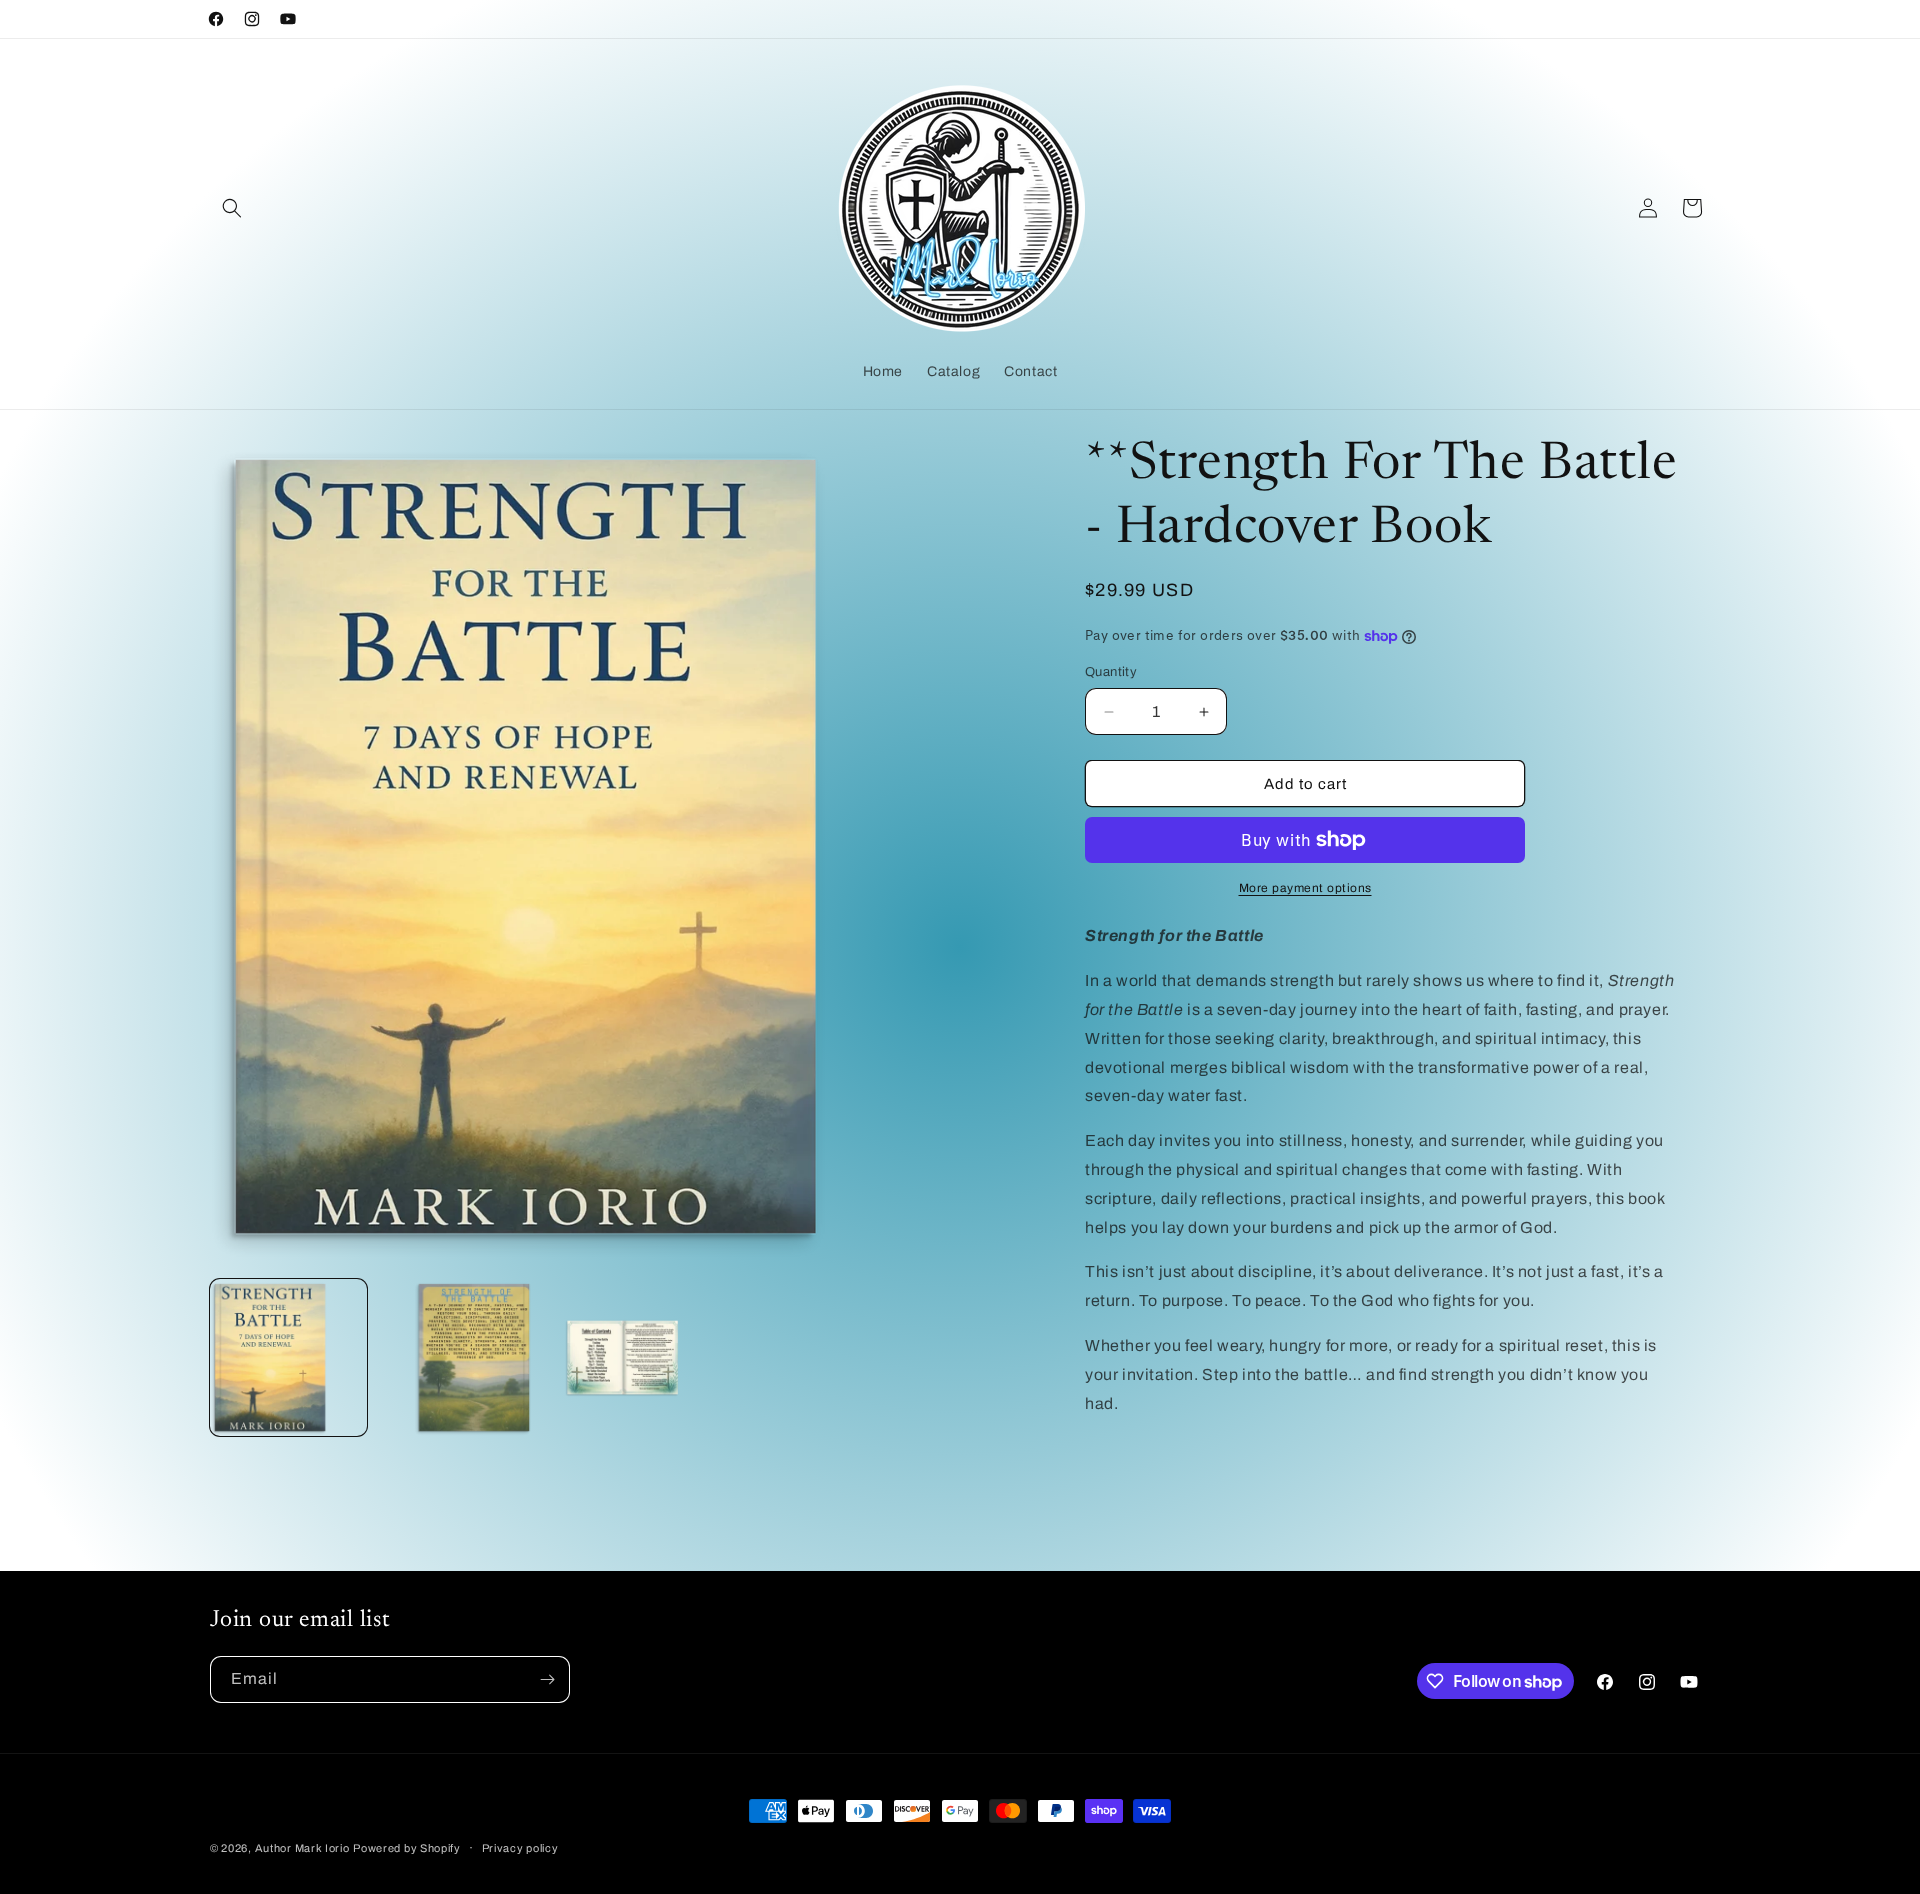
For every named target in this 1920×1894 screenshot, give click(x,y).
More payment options (1305, 888)
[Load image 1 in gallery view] (288, 1357)
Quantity (1111, 672)
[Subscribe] (547, 1679)
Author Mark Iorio (302, 1848)
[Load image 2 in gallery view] (455, 1357)
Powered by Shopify (407, 1848)
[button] (232, 208)
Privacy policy (520, 1848)
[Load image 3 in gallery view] (622, 1357)
